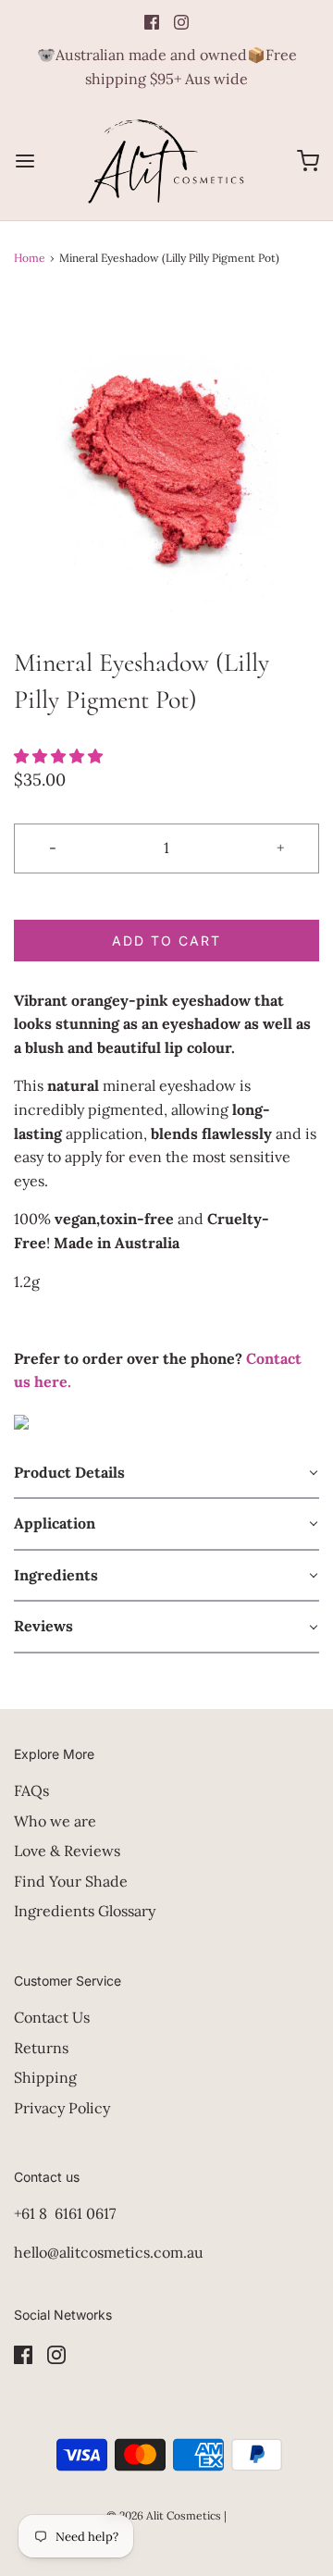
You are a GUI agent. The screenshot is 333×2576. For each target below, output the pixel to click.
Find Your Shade (71, 1881)
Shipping (45, 2077)
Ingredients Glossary (85, 1911)
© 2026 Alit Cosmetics (164, 2515)
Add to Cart (166, 941)
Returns (41, 2048)
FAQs (31, 1790)
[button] (166, 469)
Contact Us (52, 2017)
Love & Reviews (67, 1851)
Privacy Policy (62, 2108)
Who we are (55, 1821)
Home (30, 258)
